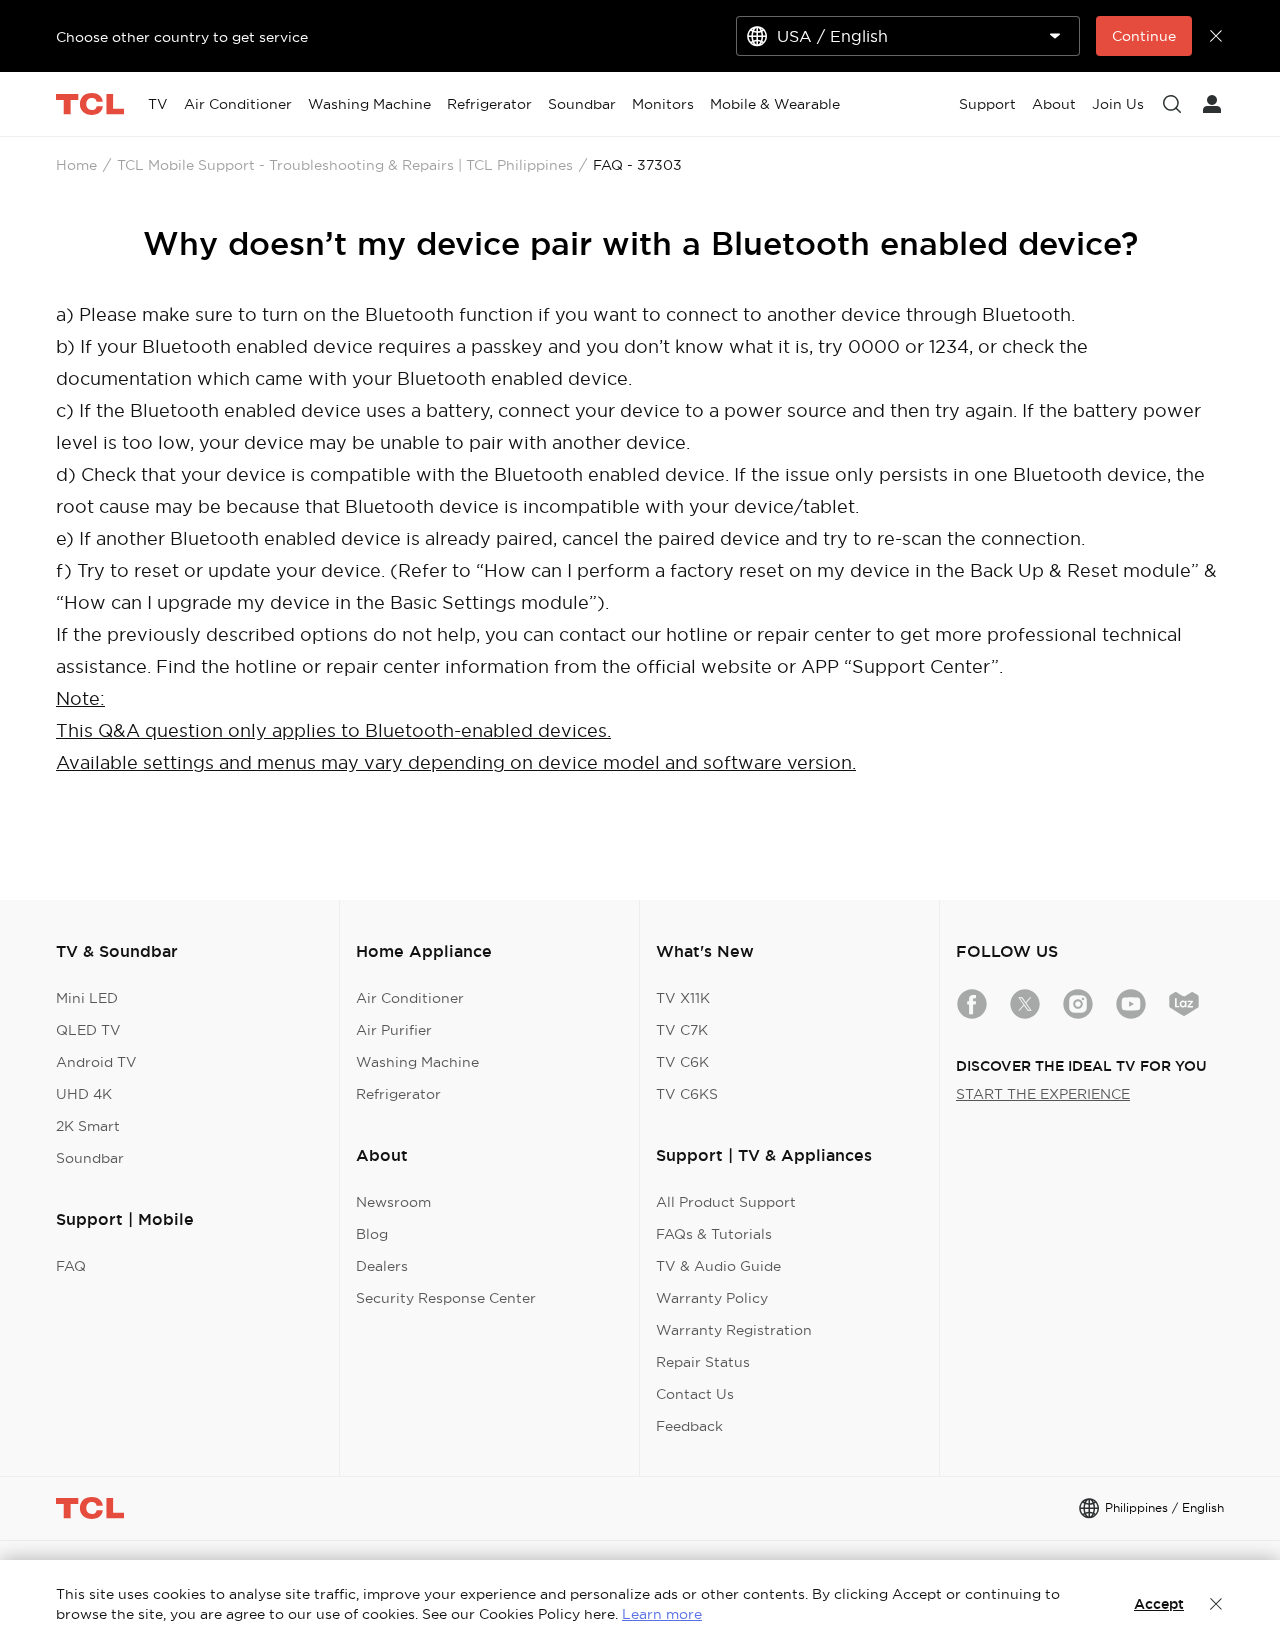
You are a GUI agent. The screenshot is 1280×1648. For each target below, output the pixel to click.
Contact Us (695, 1394)
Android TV (96, 1062)
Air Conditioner (410, 998)
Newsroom (393, 1202)
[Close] (1216, 1604)
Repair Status (703, 1362)
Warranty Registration (734, 1330)
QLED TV (88, 1030)
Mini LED (87, 998)
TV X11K (683, 998)
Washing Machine (417, 1062)
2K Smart (88, 1126)
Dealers (382, 1266)
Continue (1144, 36)
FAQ (71, 1266)
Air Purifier (394, 1030)
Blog (372, 1234)
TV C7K (682, 1030)
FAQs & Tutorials (714, 1234)
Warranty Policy (712, 1298)
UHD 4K (84, 1094)
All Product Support (726, 1202)
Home (76, 165)
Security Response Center (446, 1298)
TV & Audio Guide (718, 1266)
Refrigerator (398, 1094)
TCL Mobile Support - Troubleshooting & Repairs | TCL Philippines (345, 165)
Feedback (689, 1426)
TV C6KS (687, 1094)
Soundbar (90, 1158)
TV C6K (682, 1062)
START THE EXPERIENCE (1043, 1094)
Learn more (662, 1614)
